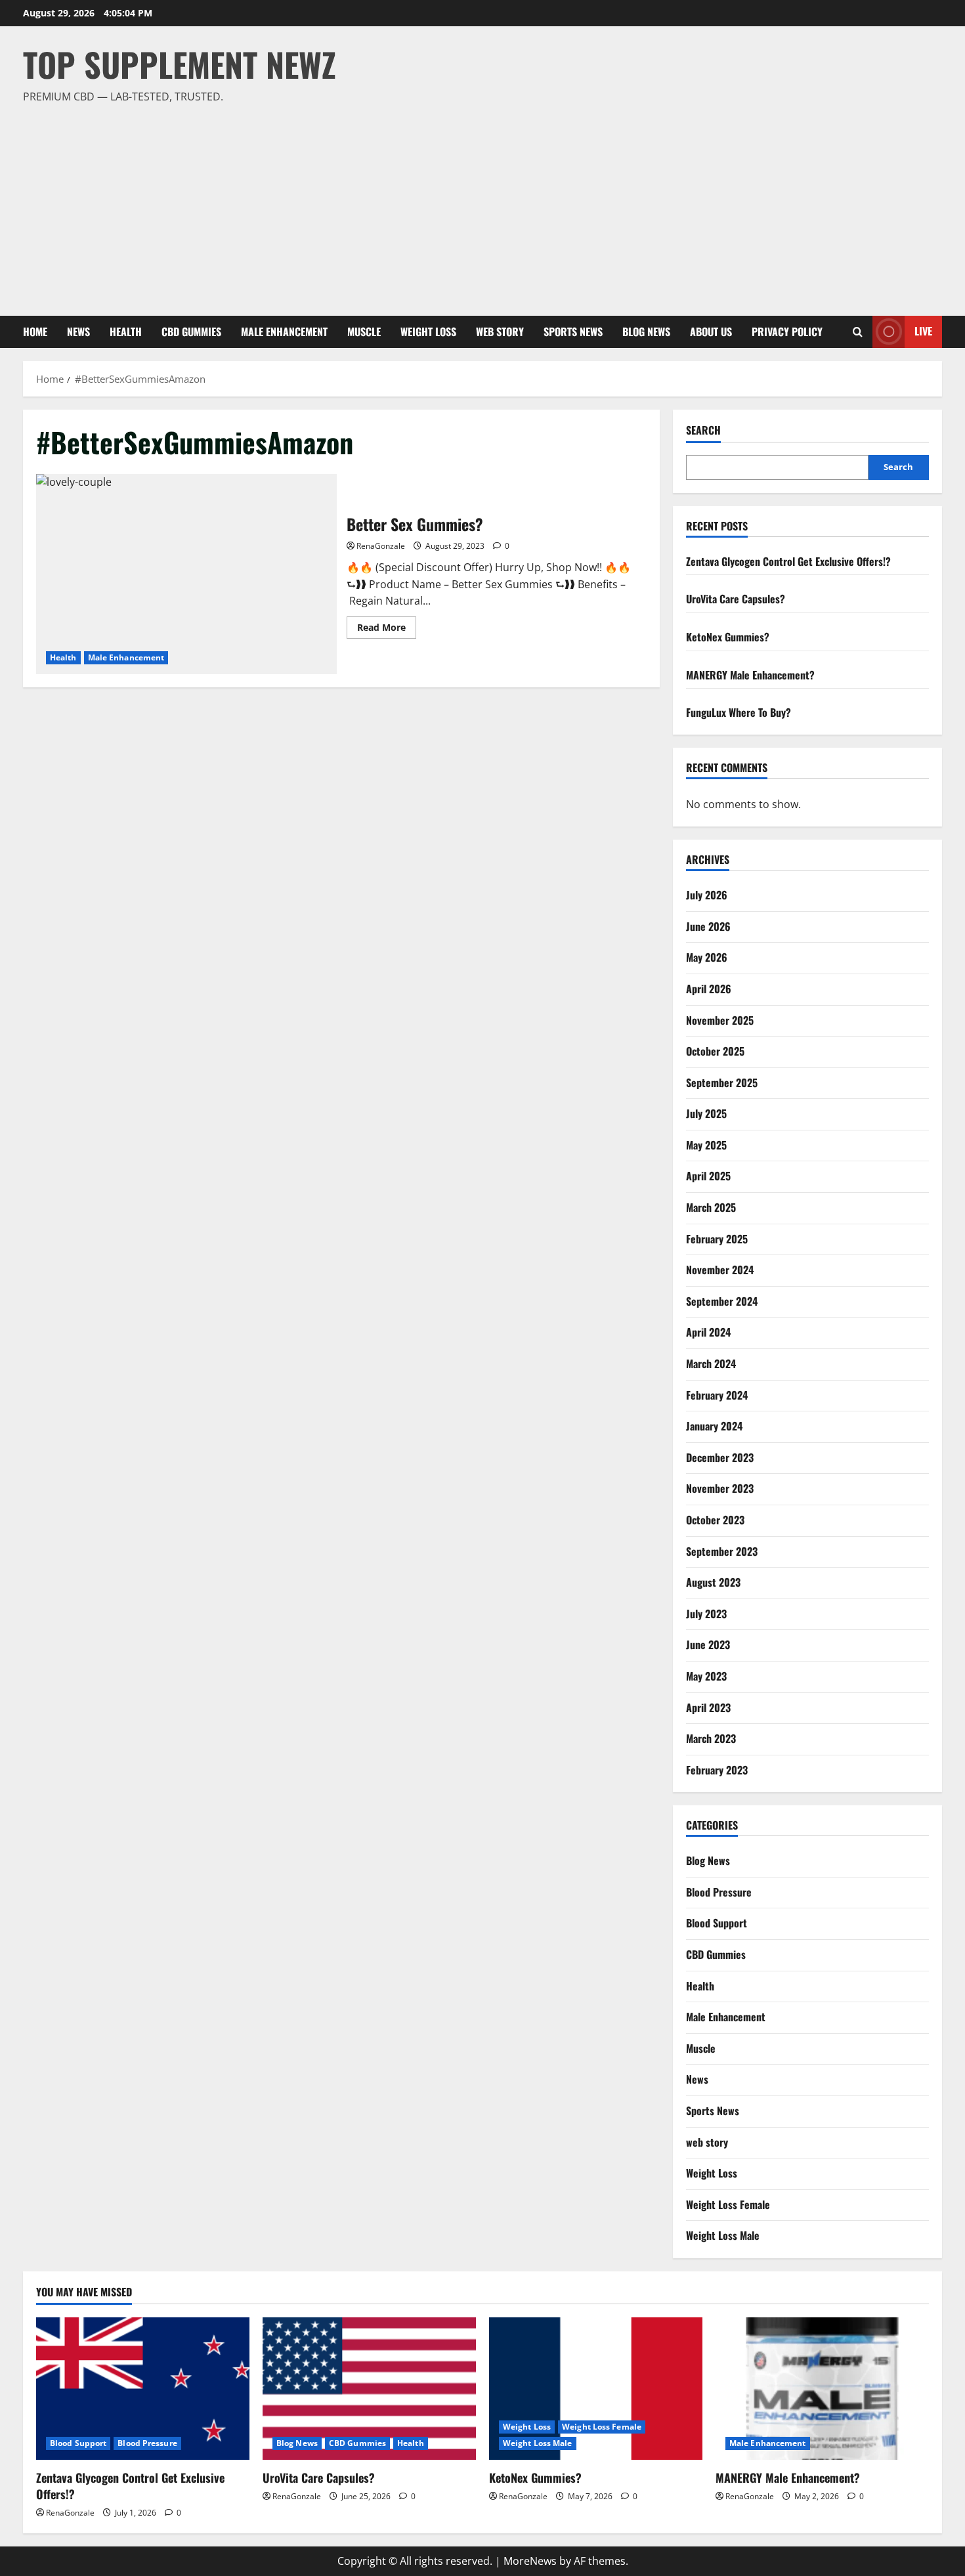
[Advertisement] (479, 204)
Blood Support (717, 1923)
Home (35, 332)
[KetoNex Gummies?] (596, 2389)
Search (703, 430)
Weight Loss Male (723, 2235)
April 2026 (709, 989)
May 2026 (707, 957)
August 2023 (713, 1582)
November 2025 (720, 1020)
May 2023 (706, 1676)
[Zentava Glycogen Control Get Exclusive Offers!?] (143, 2389)
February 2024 (717, 1395)
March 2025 (711, 1207)
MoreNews (530, 2561)
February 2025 (717, 1239)
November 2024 (720, 1270)
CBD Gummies (191, 332)
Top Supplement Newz (180, 64)
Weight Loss (428, 332)
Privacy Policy (787, 332)
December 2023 (720, 1457)
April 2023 (708, 1707)
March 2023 (711, 1738)
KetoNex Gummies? (728, 637)
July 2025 (706, 1113)
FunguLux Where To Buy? (739, 712)
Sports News (573, 332)
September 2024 (722, 1301)
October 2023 (715, 1520)
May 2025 (706, 1145)
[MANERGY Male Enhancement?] (822, 2389)
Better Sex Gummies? (186, 574)
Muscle (364, 332)
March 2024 (711, 1363)
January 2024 (714, 1426)
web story (500, 332)
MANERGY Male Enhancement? (750, 675)
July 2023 (706, 1614)
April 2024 (708, 1332)
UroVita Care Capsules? (736, 599)
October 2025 (715, 1051)
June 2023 (708, 1644)
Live (923, 331)
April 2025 (708, 1176)
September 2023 (722, 1551)
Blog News (646, 332)
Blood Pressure (719, 1892)
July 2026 (707, 895)
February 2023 (717, 1770)
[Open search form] (858, 332)
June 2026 (708, 926)
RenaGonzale (381, 546)
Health (126, 332)
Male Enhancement (284, 332)
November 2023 (720, 1488)
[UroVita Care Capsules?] (369, 2389)
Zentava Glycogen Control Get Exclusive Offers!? (788, 561)
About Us (711, 332)
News (78, 332)
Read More (387, 630)
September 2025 (722, 1083)
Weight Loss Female (728, 2204)
